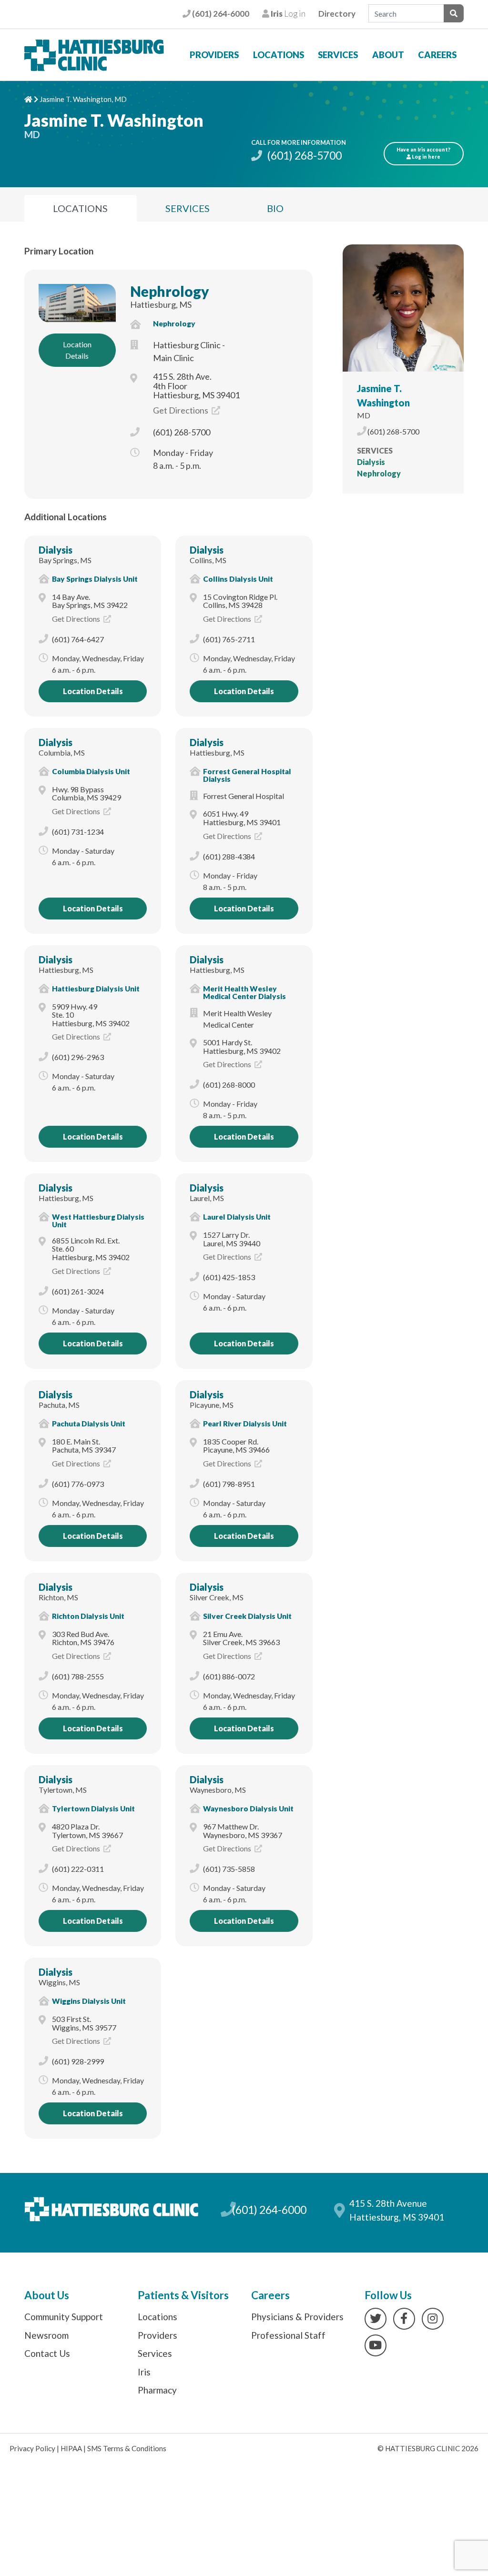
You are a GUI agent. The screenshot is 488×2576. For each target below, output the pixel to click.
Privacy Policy (32, 2448)
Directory (337, 14)
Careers (437, 55)
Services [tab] (188, 208)
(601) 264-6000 (220, 14)
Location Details (77, 350)
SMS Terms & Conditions (127, 2448)
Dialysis (56, 550)
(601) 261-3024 (78, 1291)
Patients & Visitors (183, 2295)
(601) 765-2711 (229, 639)
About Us (47, 2295)
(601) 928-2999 (78, 2061)
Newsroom (46, 2335)
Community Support (64, 2317)
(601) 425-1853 (229, 1277)
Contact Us (47, 2353)
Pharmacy (157, 2390)
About (388, 55)
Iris (144, 2372)
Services (338, 55)
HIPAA (71, 2448)
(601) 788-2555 (78, 1676)
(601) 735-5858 (229, 1869)
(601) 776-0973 (78, 1484)
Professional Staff (288, 2335)
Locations (279, 55)
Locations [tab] (80, 208)
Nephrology (170, 291)
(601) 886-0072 (229, 1676)
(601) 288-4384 (229, 856)
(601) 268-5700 (303, 155)
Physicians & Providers (297, 2317)
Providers (214, 55)
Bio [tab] (275, 208)
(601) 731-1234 (78, 832)
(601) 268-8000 (229, 1085)
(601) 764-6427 (78, 639)
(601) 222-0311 (78, 1869)
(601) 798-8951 (229, 1484)
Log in (287, 14)
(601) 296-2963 (78, 1057)
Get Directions (181, 410)
